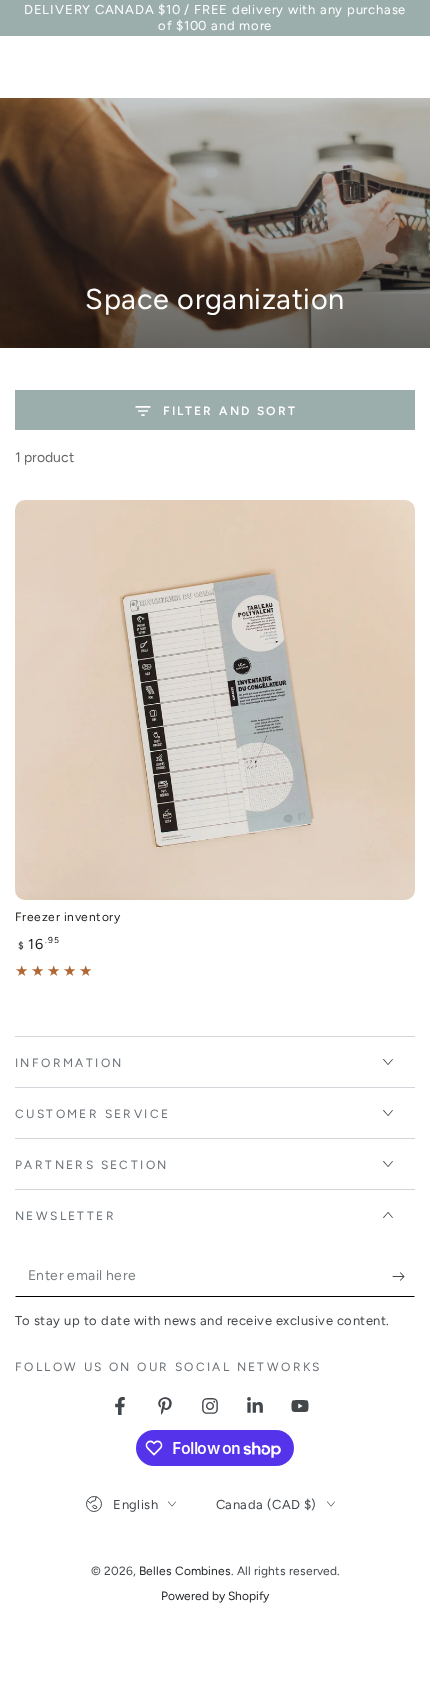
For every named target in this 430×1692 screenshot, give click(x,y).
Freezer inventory (67, 917)
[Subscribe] (403, 1277)
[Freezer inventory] (215, 700)
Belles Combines (185, 1571)
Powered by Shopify (215, 1596)
